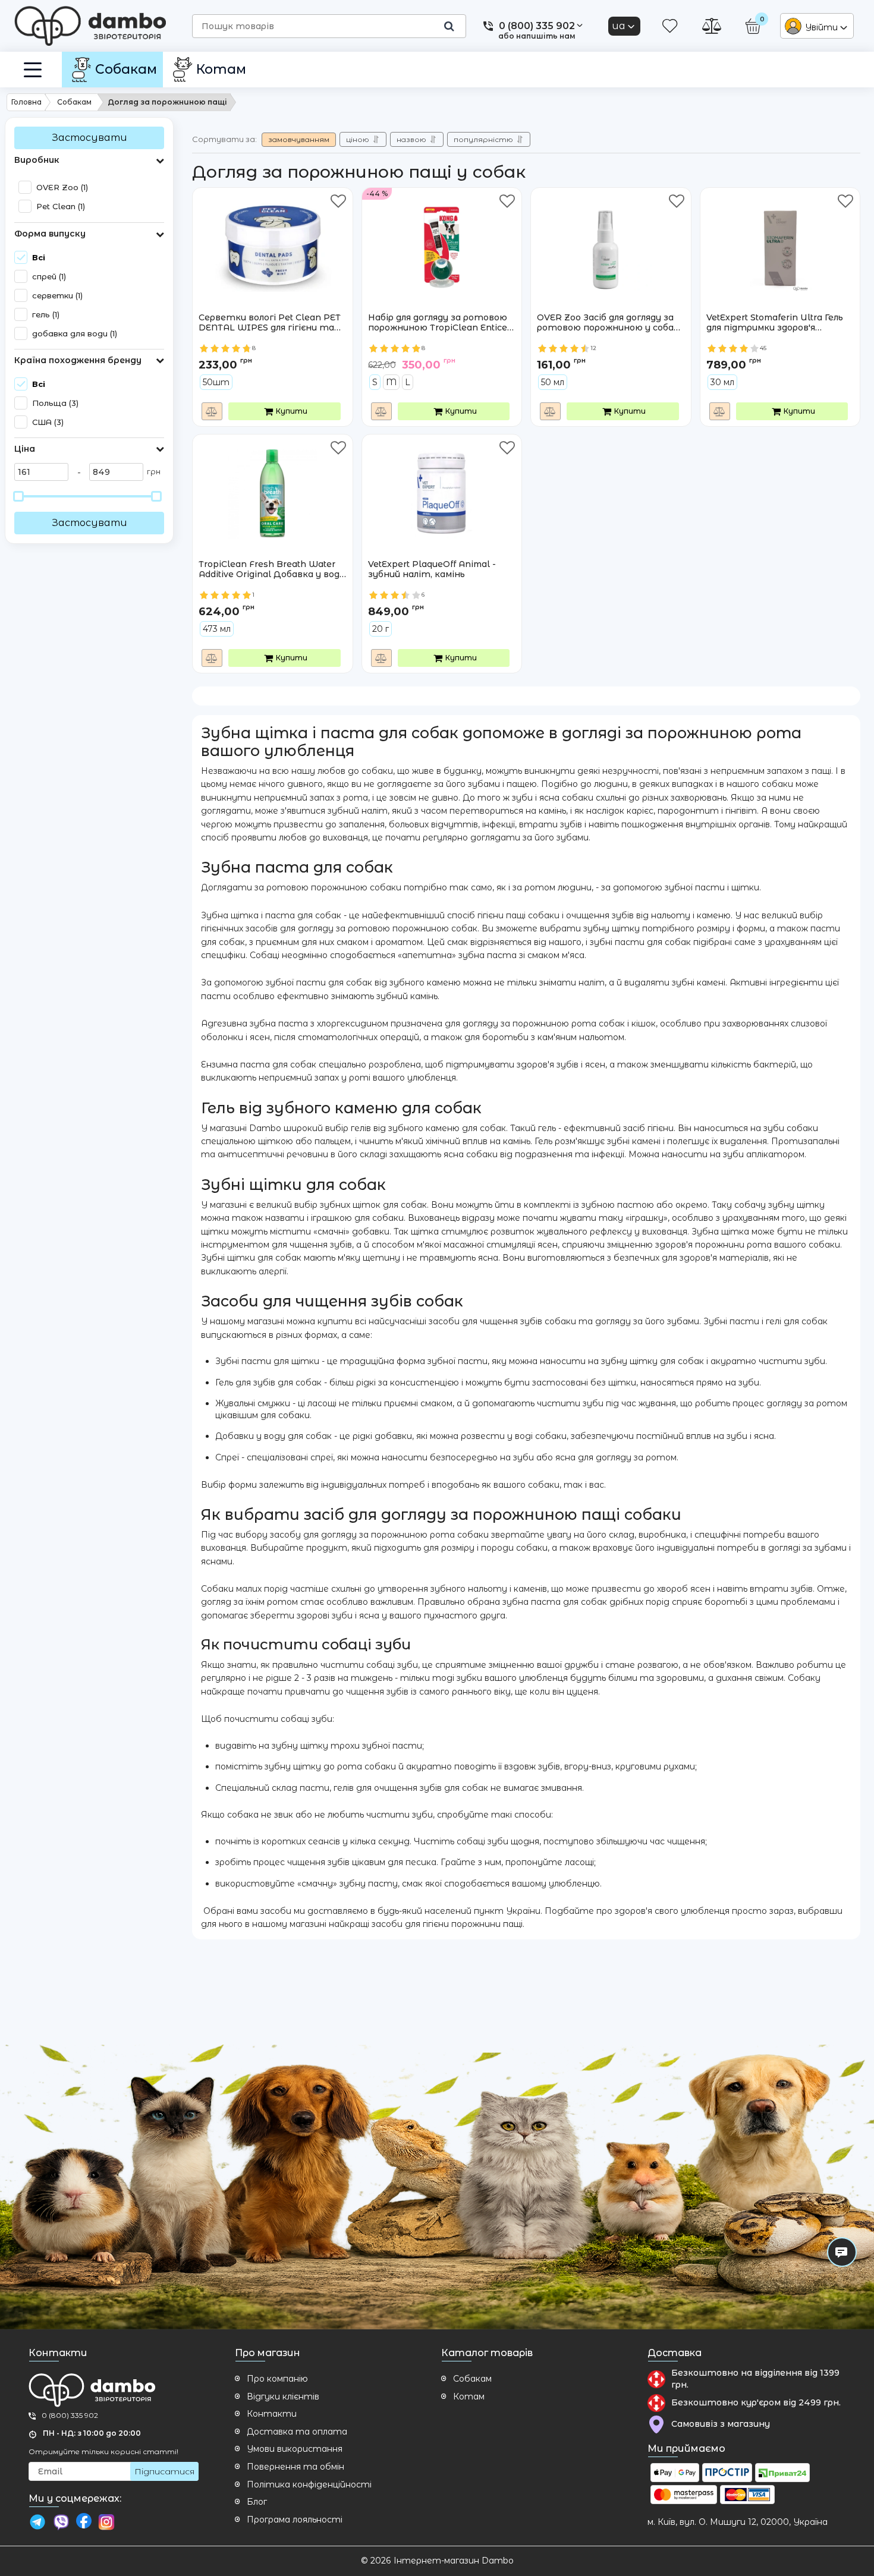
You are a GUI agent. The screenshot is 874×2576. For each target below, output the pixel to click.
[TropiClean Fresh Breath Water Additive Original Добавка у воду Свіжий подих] (272, 485)
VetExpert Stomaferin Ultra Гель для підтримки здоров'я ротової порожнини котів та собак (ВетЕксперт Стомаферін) (777, 323)
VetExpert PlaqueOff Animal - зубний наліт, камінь (432, 575)
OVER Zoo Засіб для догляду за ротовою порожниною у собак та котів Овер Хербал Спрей (608, 323)
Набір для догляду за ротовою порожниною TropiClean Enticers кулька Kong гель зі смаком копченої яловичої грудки (442, 323)
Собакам (472, 2379)
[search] (449, 26)
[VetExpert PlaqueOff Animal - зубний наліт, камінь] (442, 485)
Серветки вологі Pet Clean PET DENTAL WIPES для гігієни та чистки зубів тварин (270, 323)
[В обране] (338, 202)
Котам (469, 2397)
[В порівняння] (212, 411)
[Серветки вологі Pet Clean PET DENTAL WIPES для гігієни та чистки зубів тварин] (273, 238)
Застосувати (89, 138)
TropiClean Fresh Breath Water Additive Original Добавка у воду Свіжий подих (272, 570)
